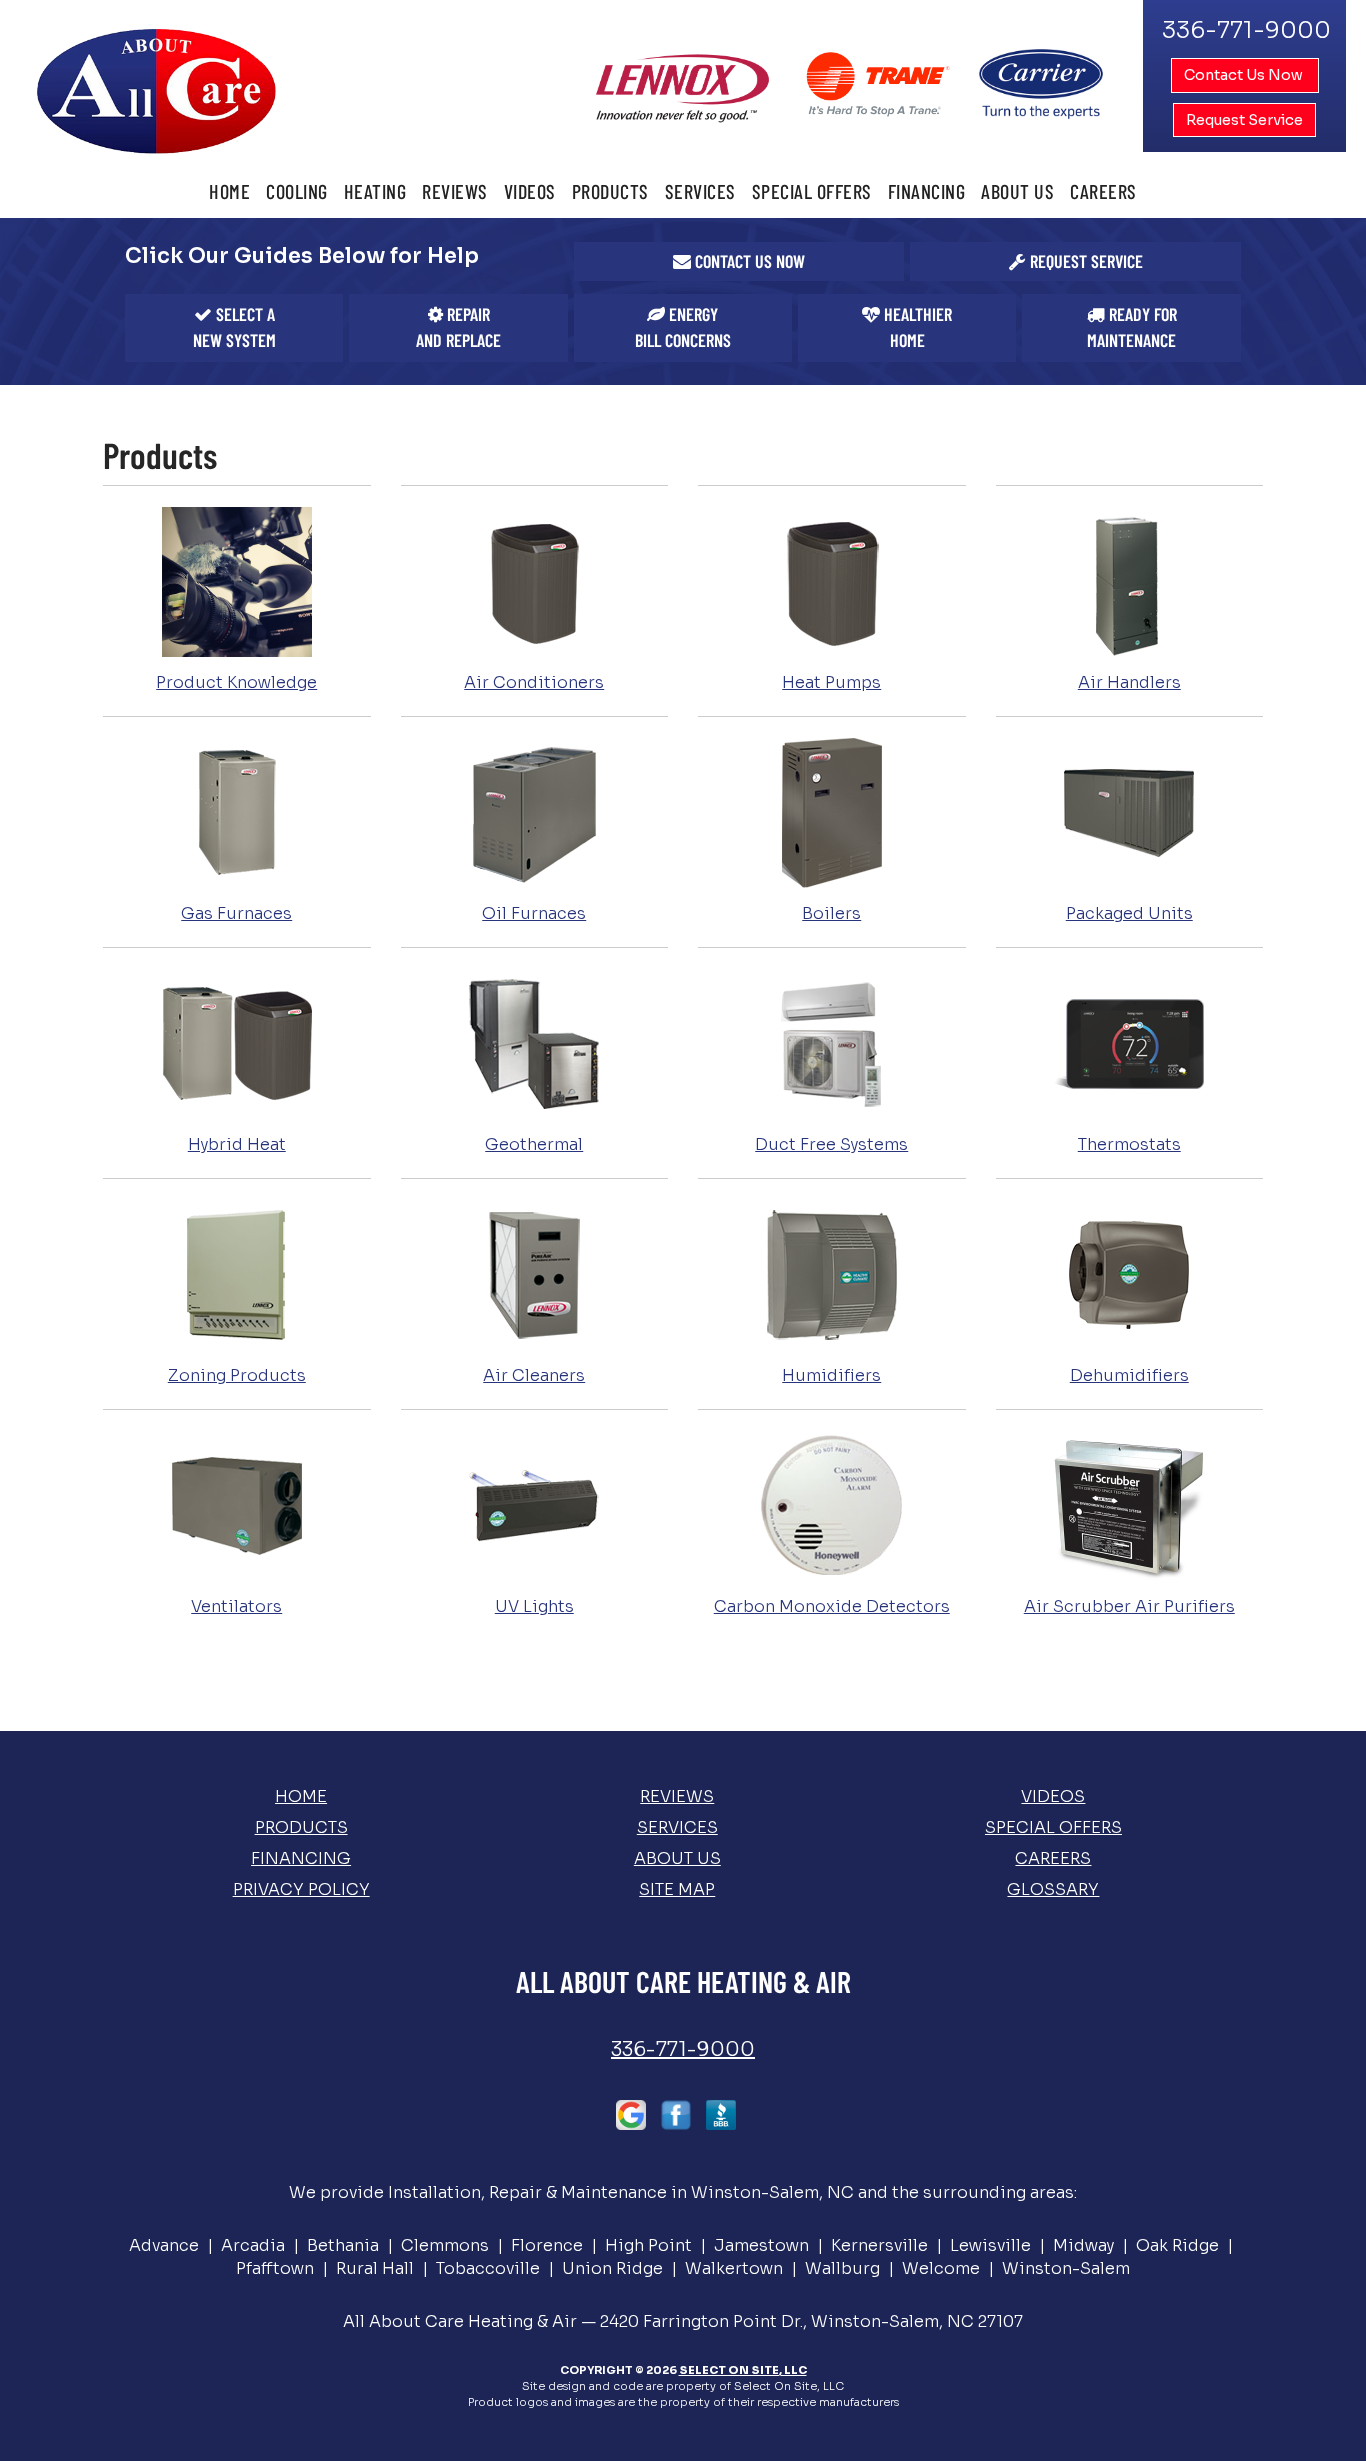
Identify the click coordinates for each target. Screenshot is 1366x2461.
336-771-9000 (683, 2049)
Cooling (297, 191)
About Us (1017, 191)
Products (610, 191)
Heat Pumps (831, 682)
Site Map (677, 1889)
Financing (927, 191)
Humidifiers (831, 1375)
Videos (530, 191)
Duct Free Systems (831, 1144)
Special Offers (812, 191)
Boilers (831, 913)
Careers (1103, 191)
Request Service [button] (1244, 120)
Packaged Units (1129, 913)
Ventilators (236, 1606)
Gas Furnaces (236, 913)
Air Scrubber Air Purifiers (1129, 1606)
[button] (739, 262)
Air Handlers (1129, 682)
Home (229, 191)
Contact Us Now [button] (1245, 75)
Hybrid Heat (237, 1144)
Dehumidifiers (1129, 1375)
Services (700, 191)
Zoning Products (237, 1375)
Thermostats (1129, 1144)
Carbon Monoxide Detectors (832, 1606)
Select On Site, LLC (743, 2370)
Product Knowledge (236, 682)
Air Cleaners (534, 1375)
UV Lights (534, 1606)
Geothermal (534, 1144)
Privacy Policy (301, 1889)
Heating (375, 191)
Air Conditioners (534, 682)
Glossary (1053, 1889)
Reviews (455, 191)
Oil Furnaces (534, 913)
